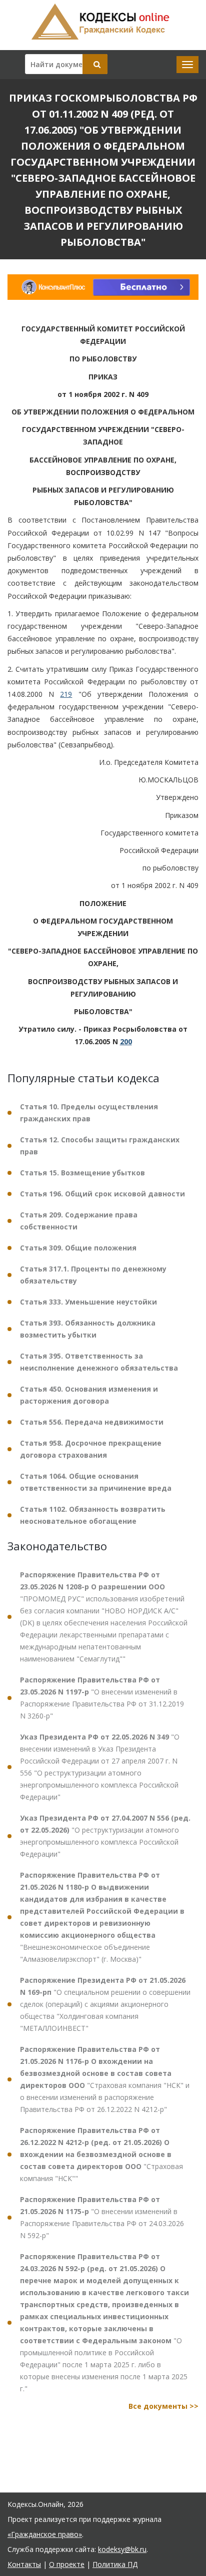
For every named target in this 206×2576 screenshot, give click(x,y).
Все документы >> (163, 2406)
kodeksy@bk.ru (122, 2549)
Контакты (24, 2564)
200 (126, 1041)
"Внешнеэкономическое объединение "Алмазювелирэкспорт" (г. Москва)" (102, 1917)
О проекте (67, 2564)
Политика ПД (115, 2564)
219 (66, 694)
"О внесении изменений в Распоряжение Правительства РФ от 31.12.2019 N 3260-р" (102, 1698)
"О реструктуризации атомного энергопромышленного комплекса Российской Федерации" (105, 1836)
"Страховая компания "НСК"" (101, 2154)
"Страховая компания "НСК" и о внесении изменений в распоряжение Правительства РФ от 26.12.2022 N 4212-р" (105, 2079)
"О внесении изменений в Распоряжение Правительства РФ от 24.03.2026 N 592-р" (102, 2217)
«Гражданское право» (45, 2534)
